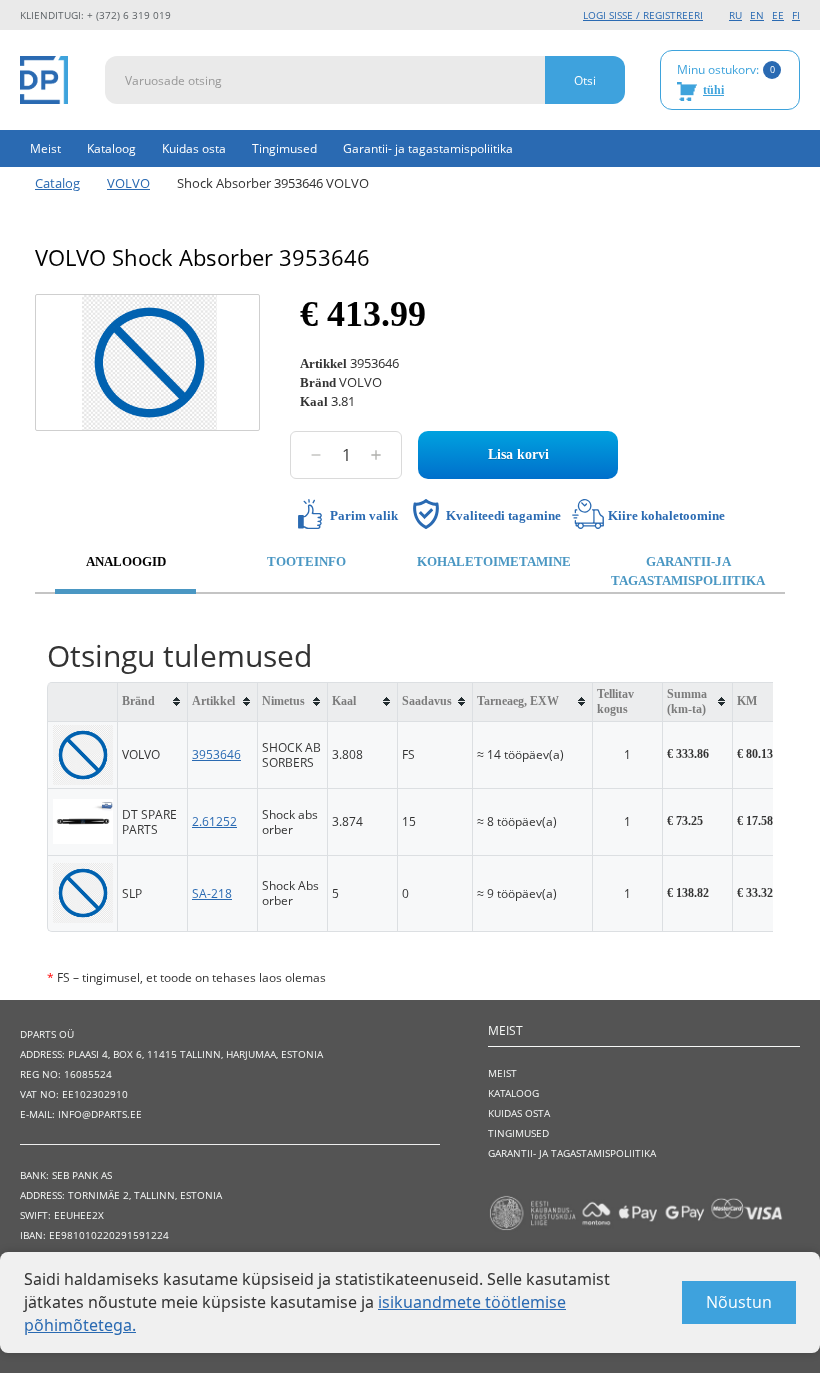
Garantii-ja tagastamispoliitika (688, 571)
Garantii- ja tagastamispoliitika (428, 148)
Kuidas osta (194, 148)
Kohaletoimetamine (494, 561)
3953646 (216, 754)
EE (778, 15)
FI (796, 15)
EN (757, 15)
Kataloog (111, 148)
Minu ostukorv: (726, 79)
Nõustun (739, 1302)
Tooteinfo (306, 561)
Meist (45, 148)
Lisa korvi (518, 454)
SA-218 (212, 893)
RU (735, 15)
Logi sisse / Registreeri (643, 15)
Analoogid (126, 561)
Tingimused (284, 148)
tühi (713, 90)
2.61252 (214, 821)
